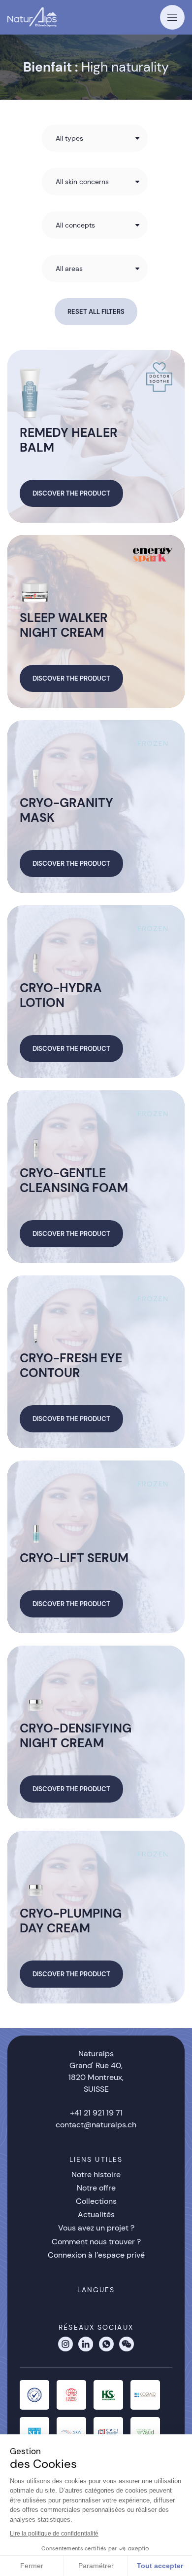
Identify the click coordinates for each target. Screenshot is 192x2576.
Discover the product (71, 493)
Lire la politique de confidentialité (54, 2534)
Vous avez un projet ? (96, 2228)
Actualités (96, 2214)
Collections (96, 2201)
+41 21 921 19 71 (96, 2113)
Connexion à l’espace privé (96, 2255)
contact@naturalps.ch (96, 2125)
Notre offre (96, 2188)
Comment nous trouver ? (96, 2242)
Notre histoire (96, 2174)
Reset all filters (96, 312)
